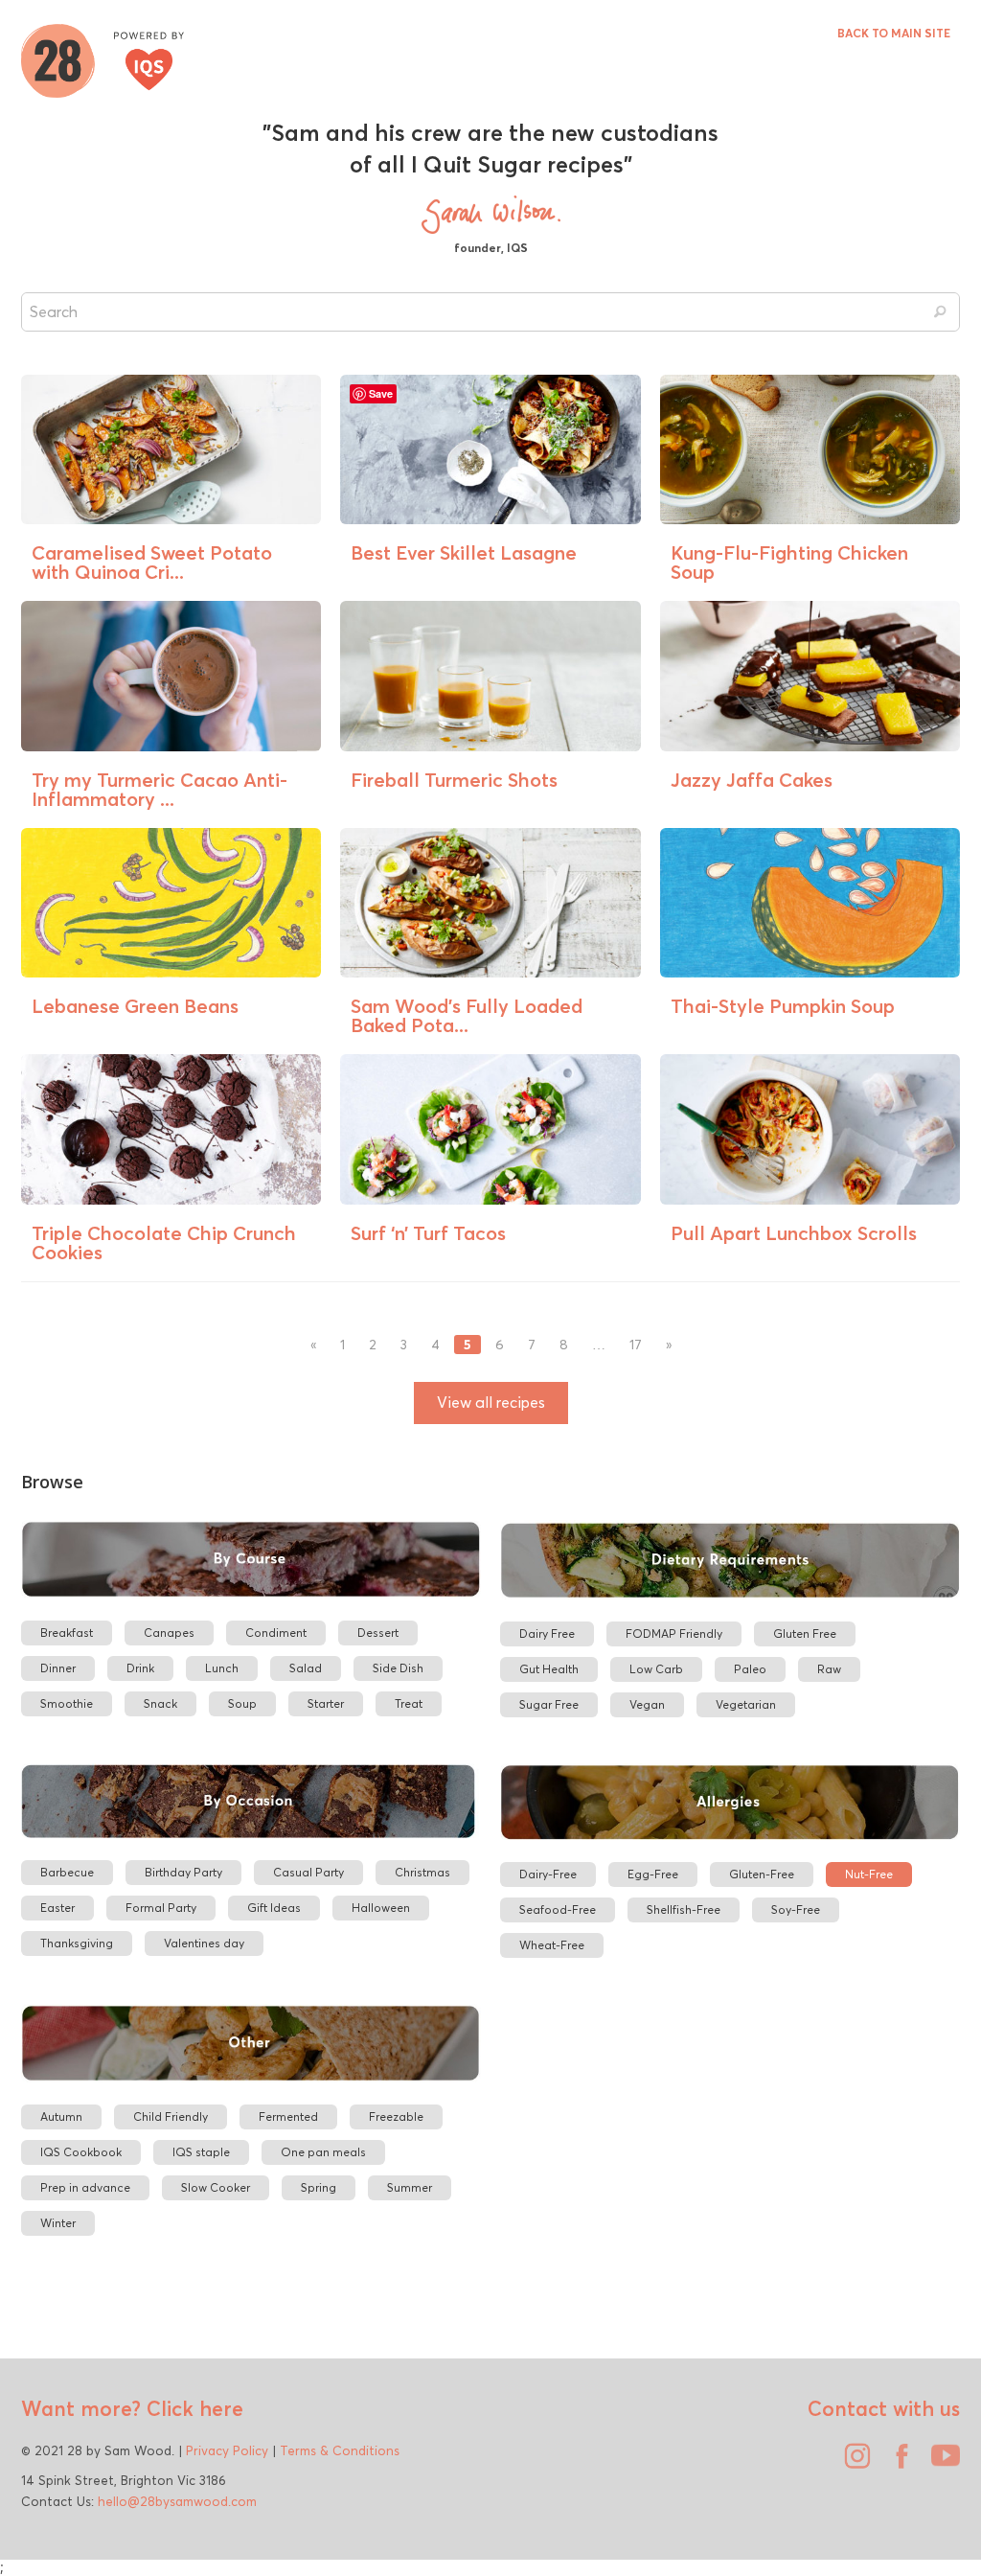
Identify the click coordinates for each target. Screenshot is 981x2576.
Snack (160, 1703)
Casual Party (308, 1872)
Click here (192, 2408)
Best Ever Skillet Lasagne (464, 552)
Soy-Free (796, 1909)
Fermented (288, 2116)
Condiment (276, 1633)
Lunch (222, 1668)
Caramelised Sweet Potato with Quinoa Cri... (152, 562)
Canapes (169, 1633)
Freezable (396, 2116)
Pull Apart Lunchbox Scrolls (794, 1233)
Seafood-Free (558, 1909)
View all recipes (491, 1403)
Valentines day (204, 1943)
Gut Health (549, 1669)
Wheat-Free (552, 1945)
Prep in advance (85, 2187)
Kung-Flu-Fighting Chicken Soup (789, 562)
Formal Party (161, 1908)
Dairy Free (547, 1633)
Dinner (58, 1668)
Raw (829, 1669)
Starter (326, 1703)
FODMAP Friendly (674, 1633)
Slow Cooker (216, 2187)
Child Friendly (171, 2116)
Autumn (61, 2116)
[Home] (103, 58)
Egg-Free (653, 1874)
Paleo (750, 1669)
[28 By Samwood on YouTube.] (941, 2463)
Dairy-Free (548, 1874)
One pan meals (323, 2152)
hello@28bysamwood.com (177, 2501)
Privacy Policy (227, 2450)
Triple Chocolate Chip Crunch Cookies (164, 1242)
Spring (319, 2187)
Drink (140, 1668)
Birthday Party (183, 1872)
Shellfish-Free (684, 1909)
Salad (306, 1668)
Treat (409, 1703)
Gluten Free (805, 1633)
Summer (410, 2187)
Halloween (381, 1908)
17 (636, 1345)
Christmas (422, 1872)
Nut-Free (869, 1874)
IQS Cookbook (81, 2152)
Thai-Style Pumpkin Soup (783, 1006)
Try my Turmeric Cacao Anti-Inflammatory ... (160, 789)
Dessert (378, 1633)
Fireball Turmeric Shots (454, 780)
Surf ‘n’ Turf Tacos (428, 1233)
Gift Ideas (274, 1908)
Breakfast (67, 1633)
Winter (58, 2223)
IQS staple (201, 2152)
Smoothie (67, 1703)
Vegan (647, 1704)
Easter (57, 1908)
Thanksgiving (77, 1943)
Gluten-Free (762, 1874)
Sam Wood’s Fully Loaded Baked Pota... (467, 1015)
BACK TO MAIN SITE (894, 33)
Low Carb (656, 1669)
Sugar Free (549, 1704)
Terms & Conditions (340, 2450)
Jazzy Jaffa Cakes (752, 780)
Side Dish (398, 1668)
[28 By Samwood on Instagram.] (853, 2463)
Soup (242, 1703)
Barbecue (67, 1872)
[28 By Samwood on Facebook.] (897, 2463)
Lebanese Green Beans (135, 1006)
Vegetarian (746, 1704)
